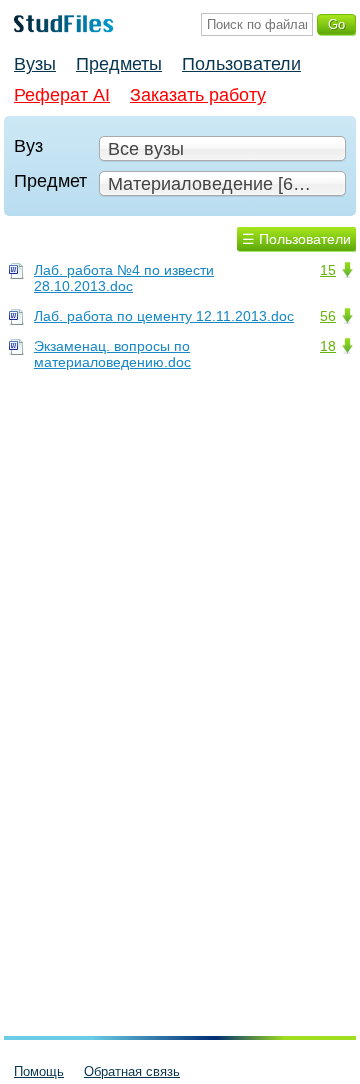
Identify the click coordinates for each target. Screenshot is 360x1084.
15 (328, 270)
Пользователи (241, 64)
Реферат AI (62, 95)
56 (328, 316)
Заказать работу (198, 95)
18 (328, 346)
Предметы (119, 64)
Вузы (35, 64)
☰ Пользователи (296, 239)
